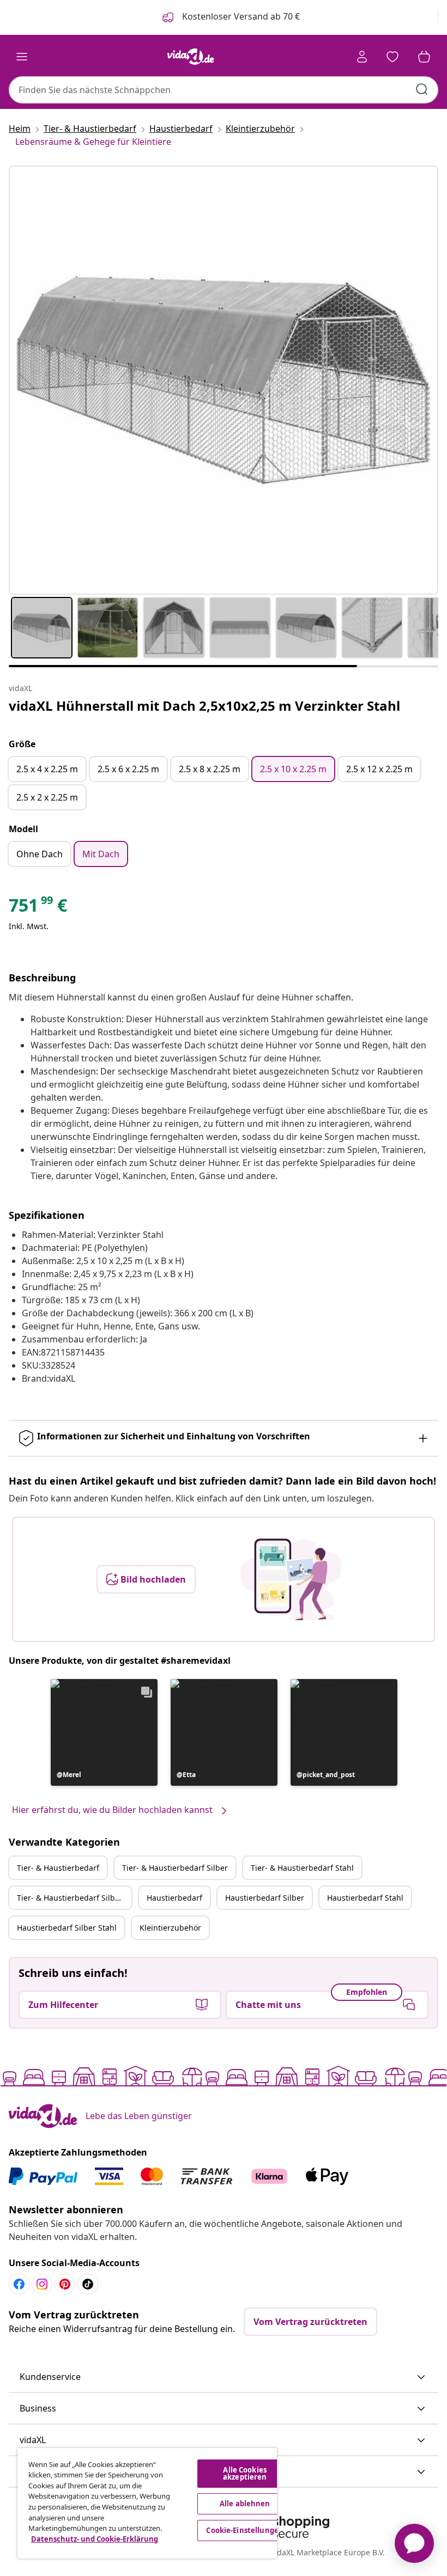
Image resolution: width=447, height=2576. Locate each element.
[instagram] (42, 2284)
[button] (104, 1732)
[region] (147, 2503)
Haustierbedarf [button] (174, 1898)
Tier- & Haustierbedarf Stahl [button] (302, 1868)
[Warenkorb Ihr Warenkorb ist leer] (424, 57)
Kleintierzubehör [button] (170, 1928)
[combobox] (224, 90)
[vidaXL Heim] (191, 57)
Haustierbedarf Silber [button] (265, 1898)
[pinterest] (65, 2284)
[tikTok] (88, 2284)
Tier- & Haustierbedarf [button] (58, 1868)
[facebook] (19, 2284)
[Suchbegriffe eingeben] (422, 89)
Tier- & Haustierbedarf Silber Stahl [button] (74, 1898)
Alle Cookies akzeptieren (245, 2473)
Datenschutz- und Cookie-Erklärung (95, 2539)
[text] (38, 908)
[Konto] (362, 57)
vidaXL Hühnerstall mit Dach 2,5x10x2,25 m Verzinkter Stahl (204, 706)
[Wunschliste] (392, 57)
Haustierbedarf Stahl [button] (365, 1898)
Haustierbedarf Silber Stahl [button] (67, 1928)
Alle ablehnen (245, 2504)
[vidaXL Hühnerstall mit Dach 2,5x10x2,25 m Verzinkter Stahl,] (224, 380)
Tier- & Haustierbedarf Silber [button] (175, 1868)
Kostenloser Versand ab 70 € (240, 16)
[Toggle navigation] (22, 57)
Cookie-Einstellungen (245, 2530)
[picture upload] (291, 1579)
